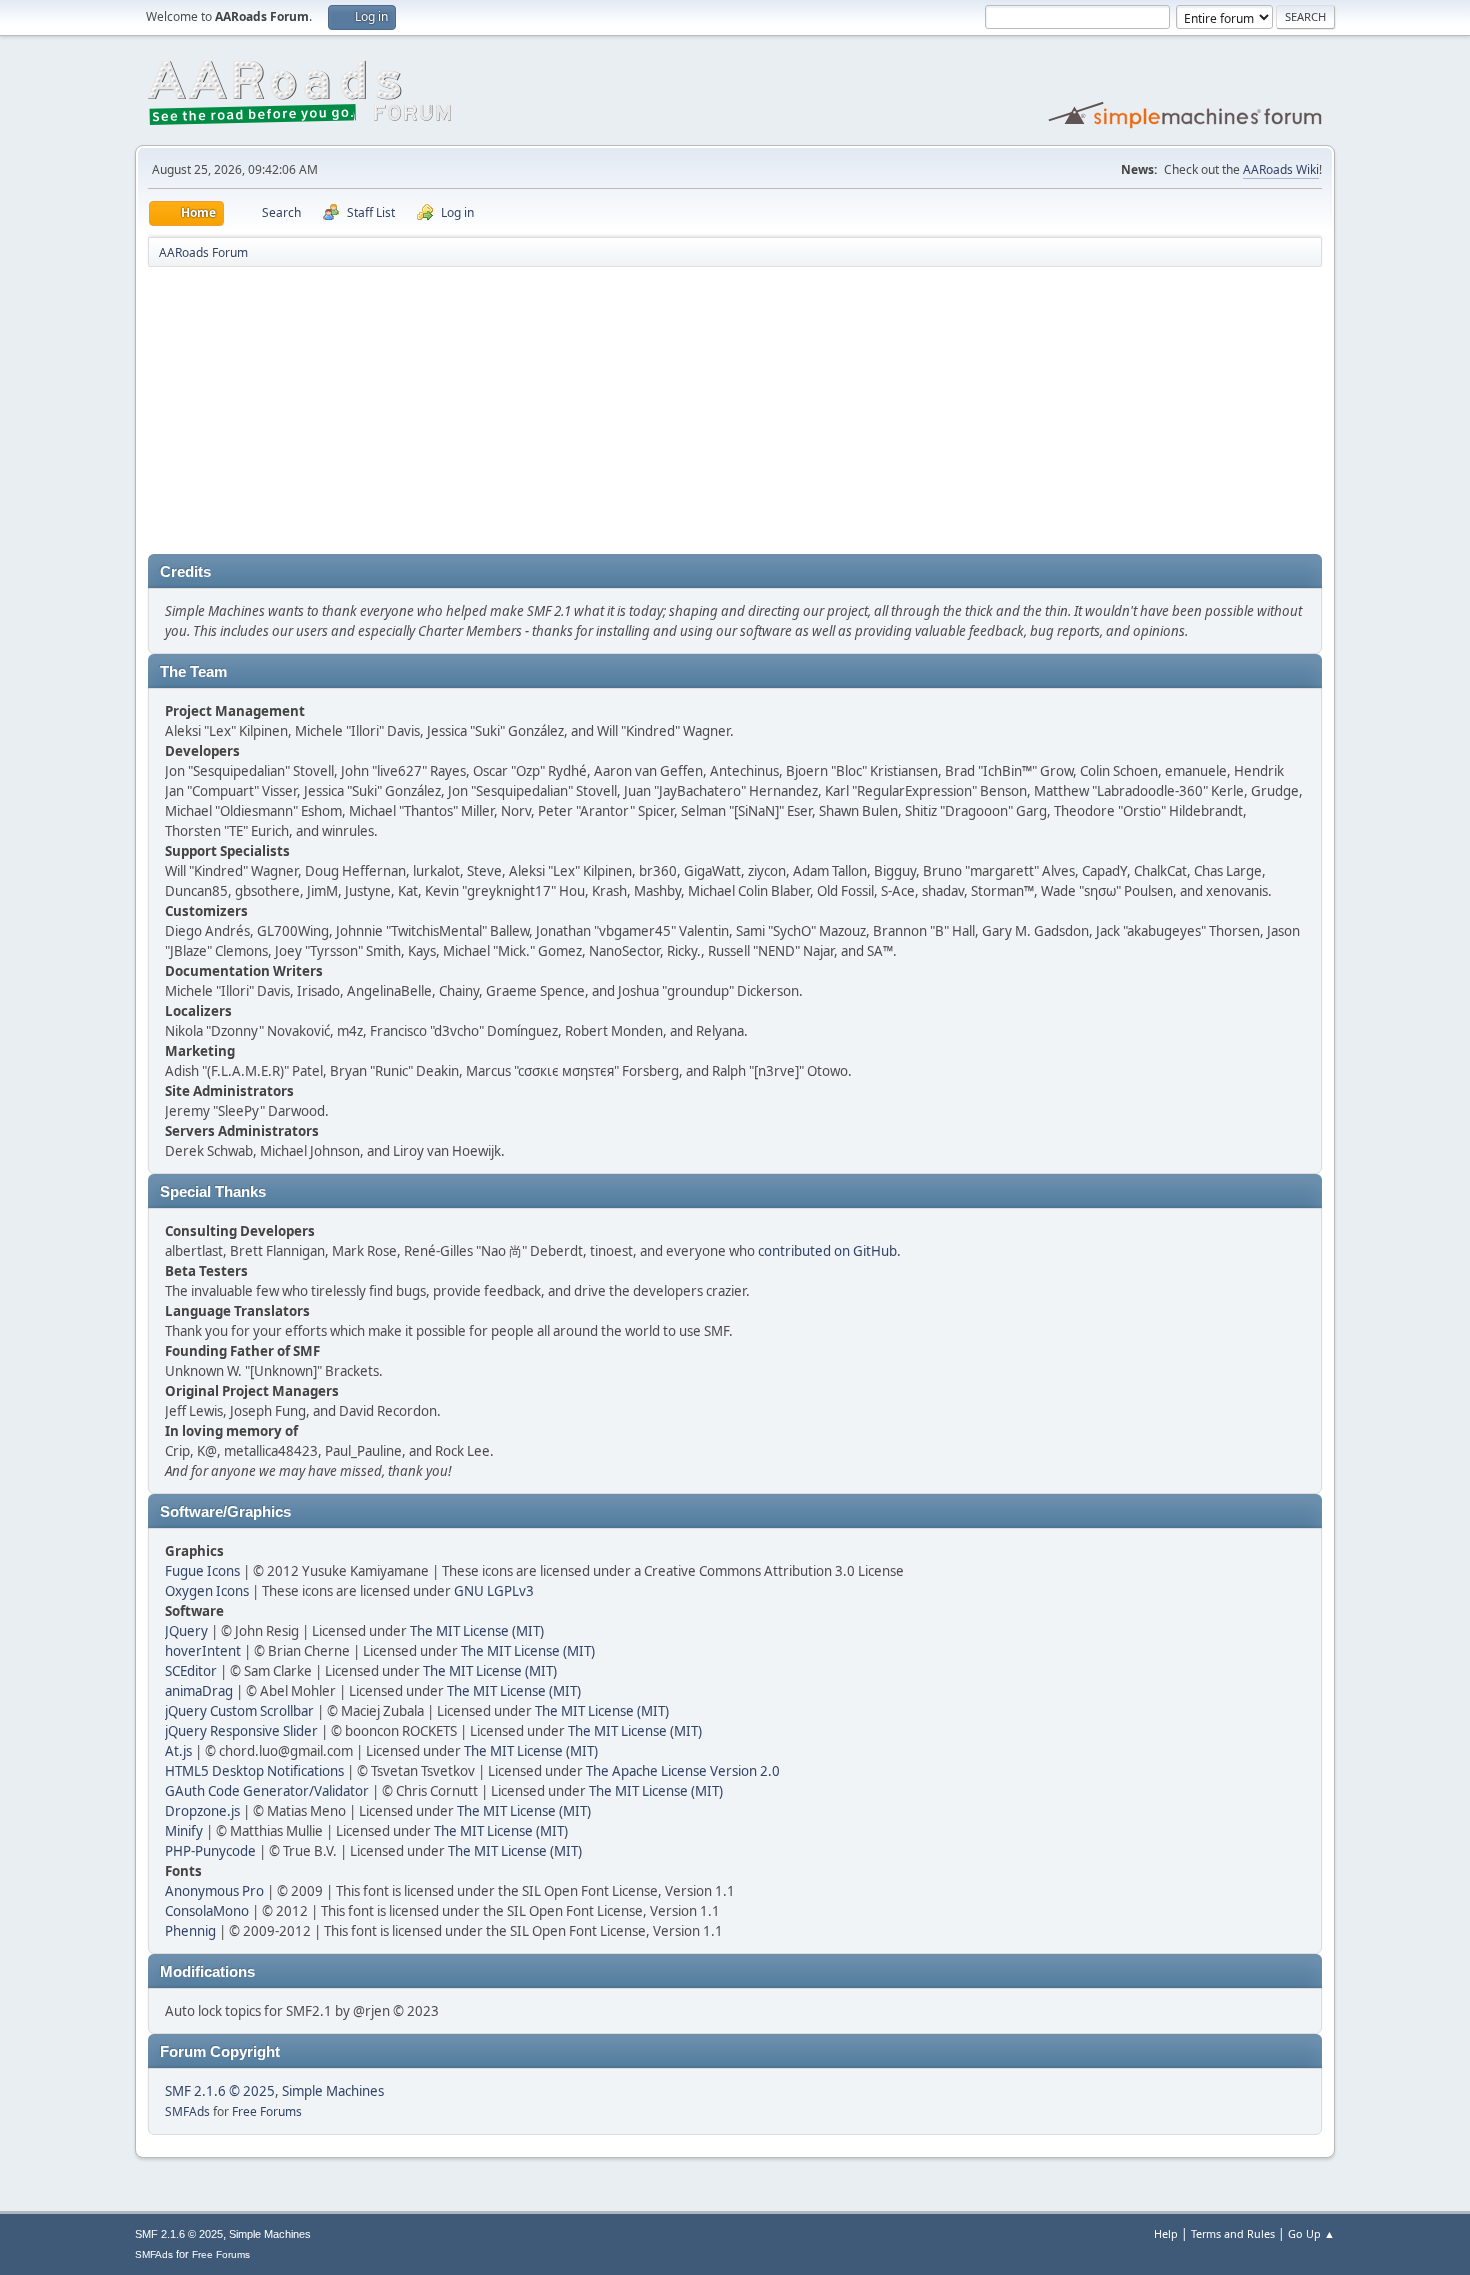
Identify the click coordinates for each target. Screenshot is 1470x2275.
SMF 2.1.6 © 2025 (220, 2091)
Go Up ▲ (1311, 2233)
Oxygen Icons (207, 1591)
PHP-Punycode (210, 1851)
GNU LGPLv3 (494, 1591)
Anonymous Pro (214, 1891)
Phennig (190, 1931)
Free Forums (267, 2111)
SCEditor (191, 1671)
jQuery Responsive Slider (241, 1731)
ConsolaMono (207, 1911)
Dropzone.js (202, 1811)
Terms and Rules (1233, 2233)
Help (1166, 2233)
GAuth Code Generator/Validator (267, 1791)
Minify (184, 1831)
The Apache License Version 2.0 (683, 1771)
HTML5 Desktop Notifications (254, 1771)
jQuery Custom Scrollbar (239, 1711)
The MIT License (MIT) (477, 1631)
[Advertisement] (735, 414)
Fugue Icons (202, 1571)
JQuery (186, 1631)
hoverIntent (203, 1651)
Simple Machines (333, 2091)
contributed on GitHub (827, 1251)
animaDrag (199, 1691)
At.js (178, 1751)
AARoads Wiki (1281, 169)
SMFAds (187, 2111)
